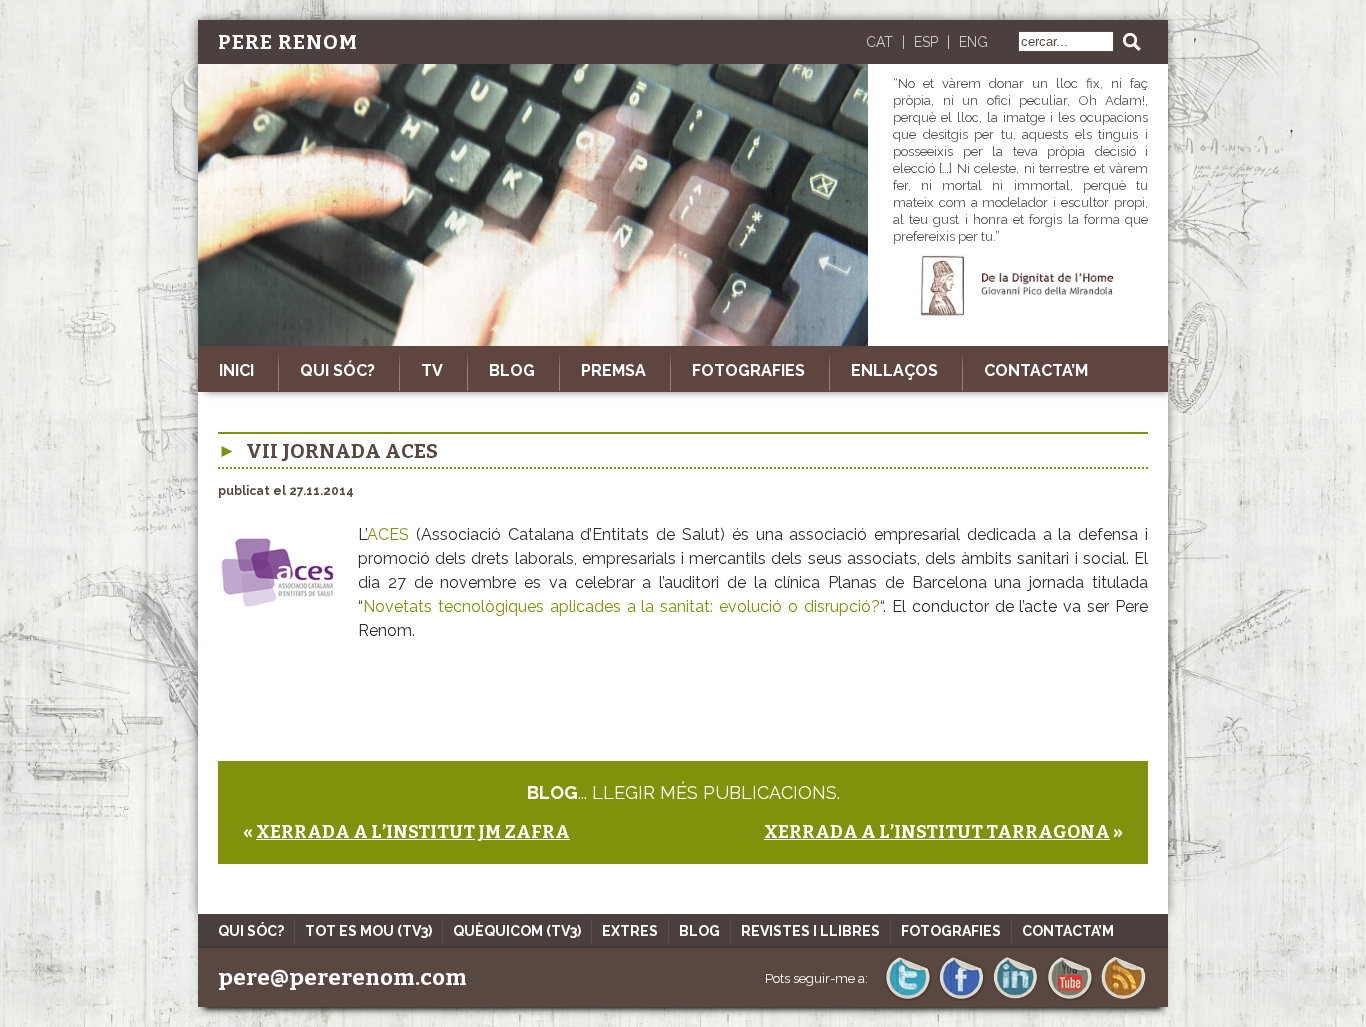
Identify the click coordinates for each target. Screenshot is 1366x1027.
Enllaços (894, 370)
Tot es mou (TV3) (368, 931)
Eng (973, 42)
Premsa (613, 370)
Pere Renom (288, 42)
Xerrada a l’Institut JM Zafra (413, 832)
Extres (630, 931)
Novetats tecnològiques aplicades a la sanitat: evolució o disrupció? (621, 606)
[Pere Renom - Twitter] (907, 997)
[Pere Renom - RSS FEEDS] (1123, 997)
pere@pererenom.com (342, 977)
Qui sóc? (337, 370)
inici (236, 370)
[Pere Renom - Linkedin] (1015, 997)
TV (432, 370)
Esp (926, 42)
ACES (391, 534)
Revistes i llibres (810, 931)
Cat (879, 42)
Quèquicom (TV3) (517, 931)
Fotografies (748, 370)
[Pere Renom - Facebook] (961, 997)
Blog (512, 370)
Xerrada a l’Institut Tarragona (937, 832)
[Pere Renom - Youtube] (1069, 997)
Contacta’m (1036, 370)
